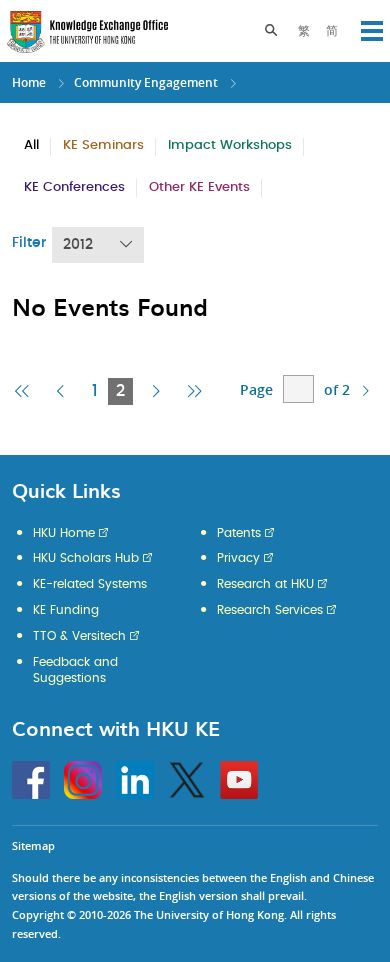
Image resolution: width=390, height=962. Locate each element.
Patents (239, 533)
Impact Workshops (230, 145)
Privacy (238, 558)
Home (29, 82)
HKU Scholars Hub (86, 558)
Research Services (270, 610)
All (31, 145)
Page (256, 389)
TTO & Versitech (79, 636)
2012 (78, 245)
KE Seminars (103, 145)
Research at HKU (265, 584)
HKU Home (64, 533)
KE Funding (66, 610)
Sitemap (33, 845)
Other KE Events (199, 187)
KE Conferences (74, 187)
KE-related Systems (90, 584)
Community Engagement (146, 82)
